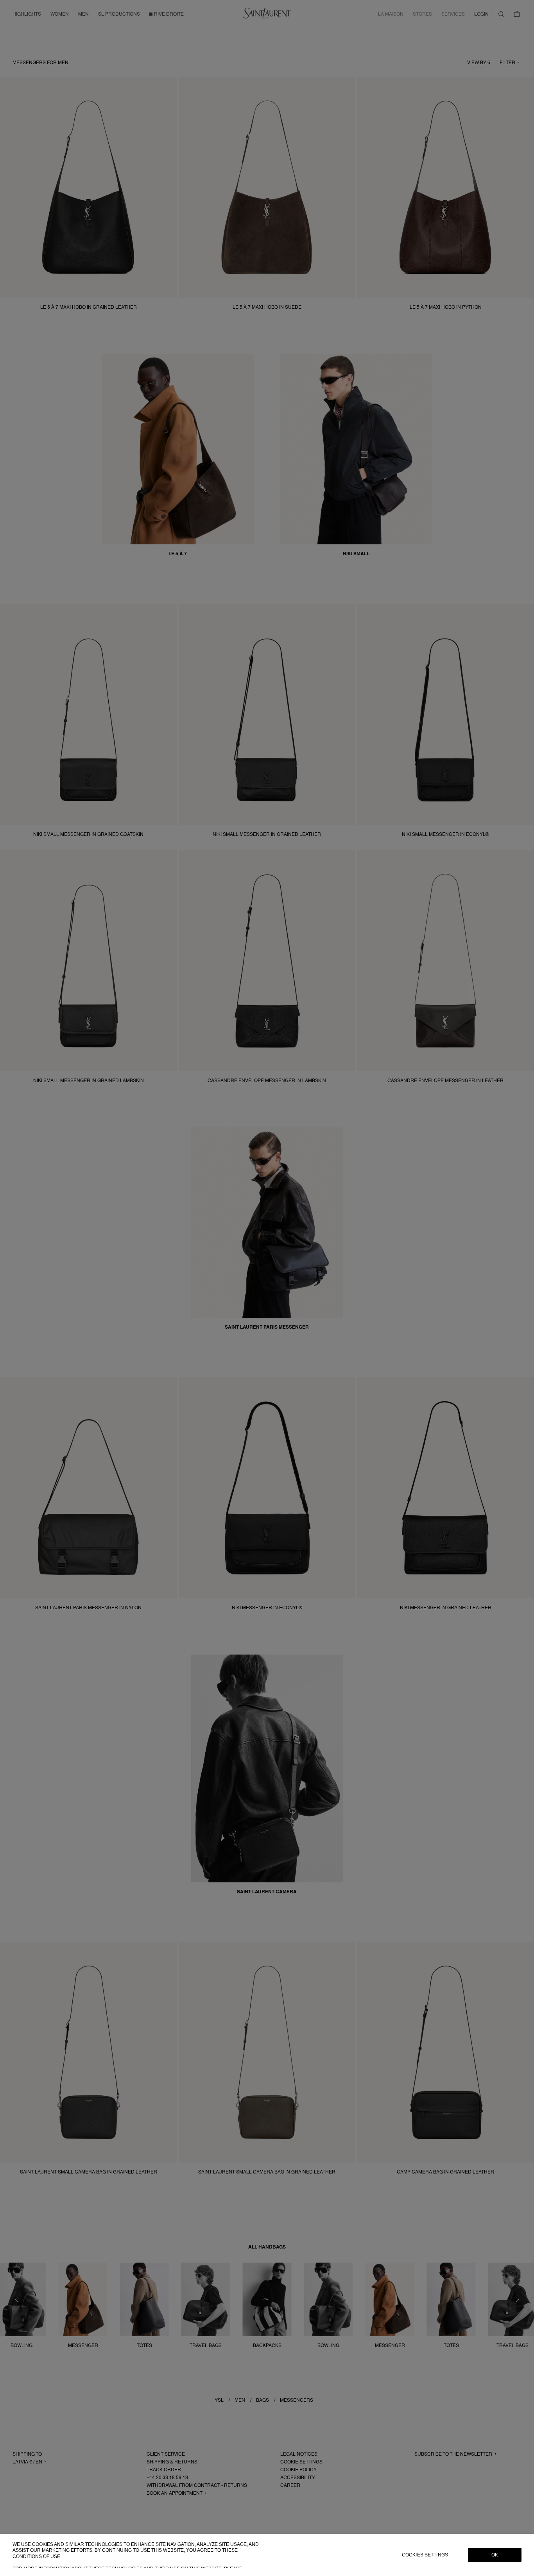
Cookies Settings (425, 2555)
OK (495, 2555)
